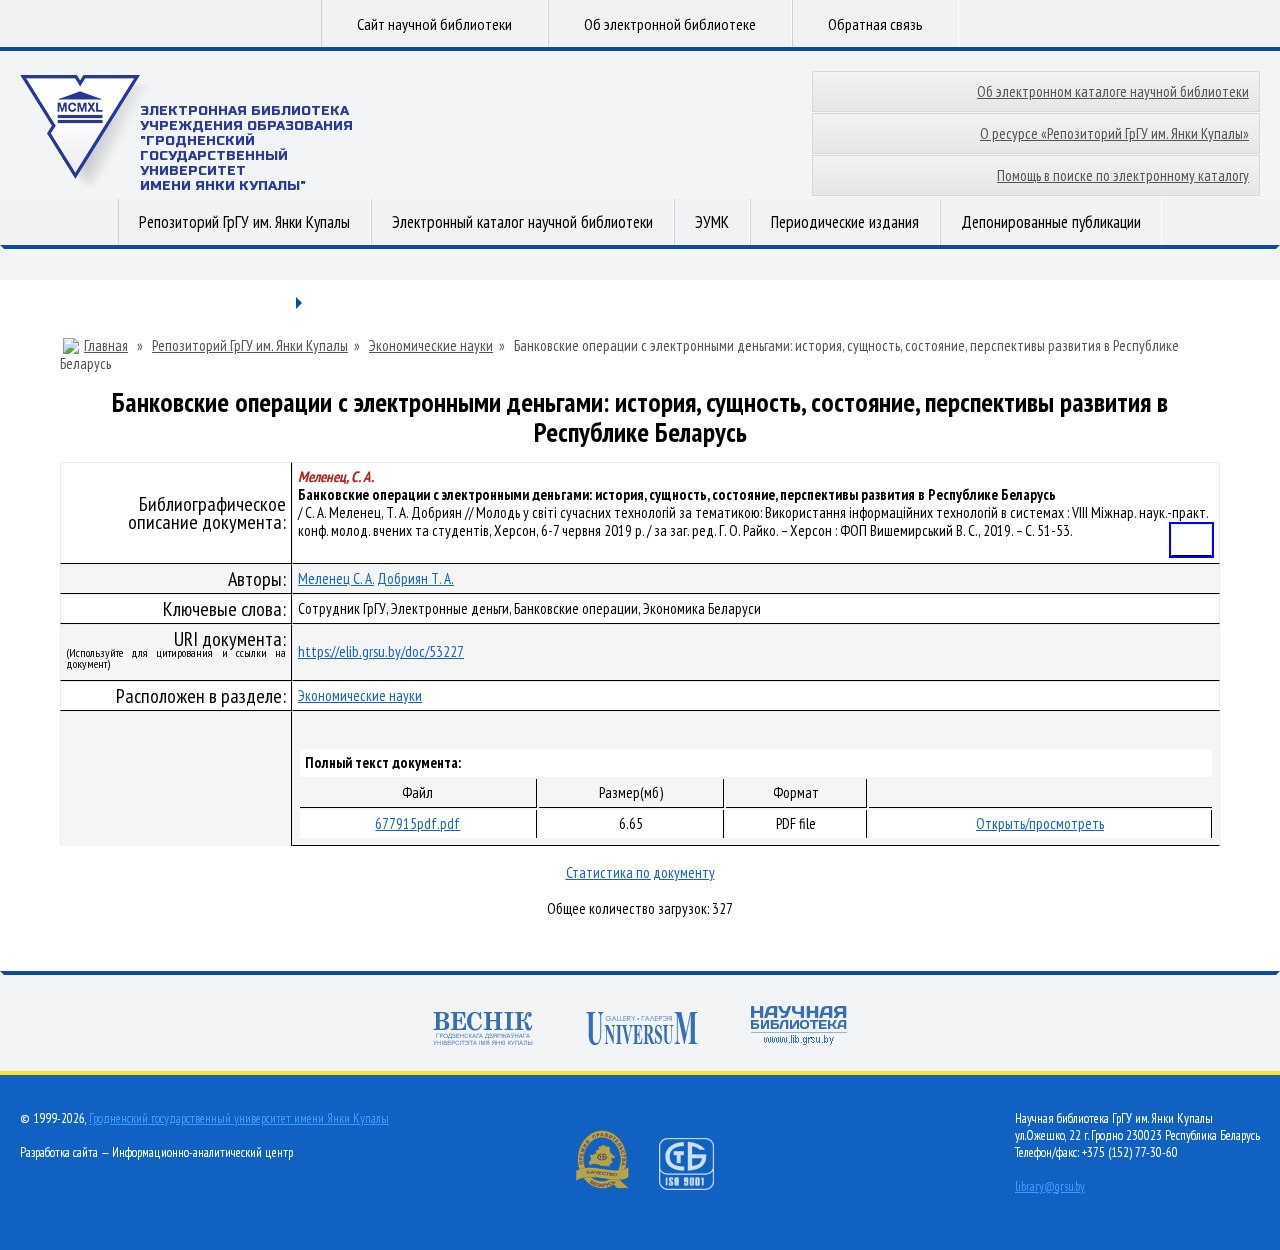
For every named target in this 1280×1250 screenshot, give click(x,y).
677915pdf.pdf (417, 823)
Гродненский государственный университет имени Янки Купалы (239, 1118)
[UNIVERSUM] (642, 1030)
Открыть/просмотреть (1040, 823)
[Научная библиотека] (799, 1027)
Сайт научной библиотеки (434, 24)
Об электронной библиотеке (670, 24)
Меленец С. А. (336, 578)
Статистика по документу (640, 872)
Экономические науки (431, 346)
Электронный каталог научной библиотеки (522, 222)
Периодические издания (845, 222)
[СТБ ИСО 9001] (699, 1185)
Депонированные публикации (1051, 222)
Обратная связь (875, 24)
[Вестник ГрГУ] (483, 1030)
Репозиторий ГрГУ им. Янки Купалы (244, 222)
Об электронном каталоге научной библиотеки (1113, 91)
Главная (106, 346)
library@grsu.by (1050, 1186)
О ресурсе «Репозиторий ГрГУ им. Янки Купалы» (1114, 133)
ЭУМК (712, 222)
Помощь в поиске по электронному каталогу (1123, 175)
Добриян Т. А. (415, 578)
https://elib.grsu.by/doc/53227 (381, 651)
